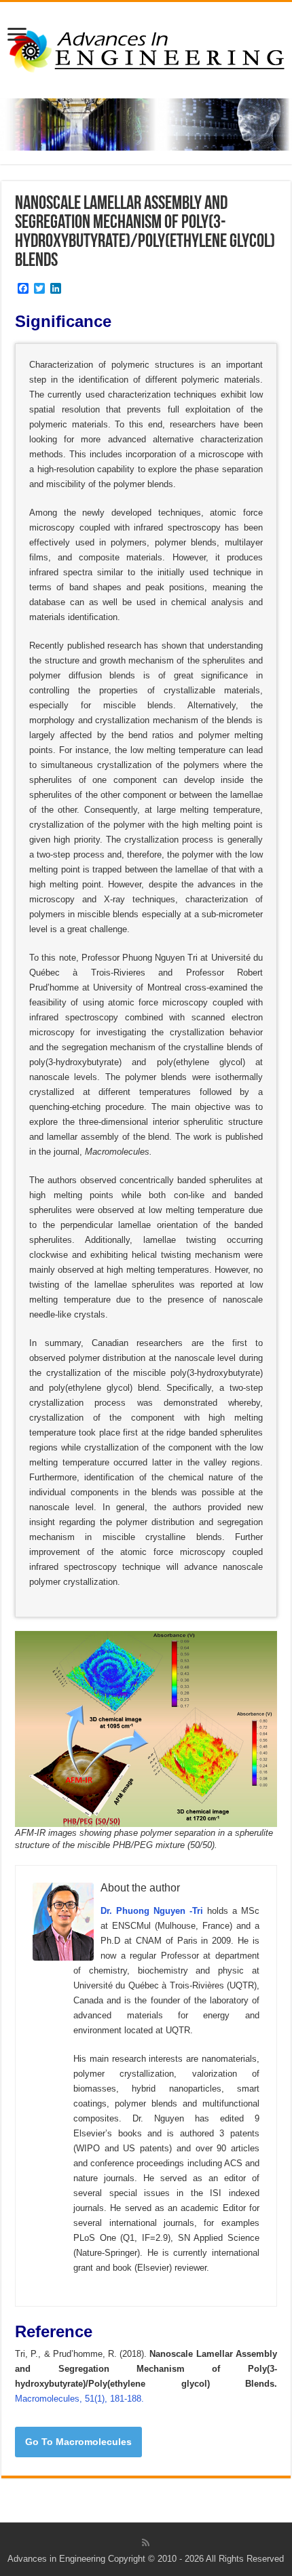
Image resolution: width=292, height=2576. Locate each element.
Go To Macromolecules (78, 2442)
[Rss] (146, 2543)
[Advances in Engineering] (146, 47)
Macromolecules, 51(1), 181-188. (79, 2399)
